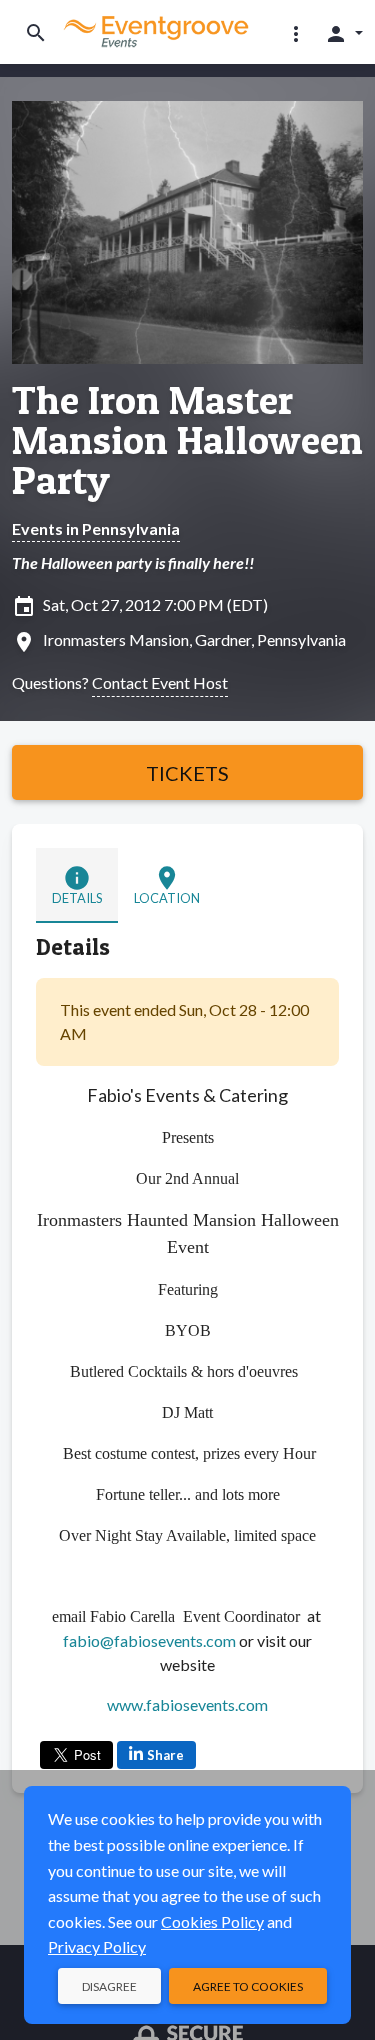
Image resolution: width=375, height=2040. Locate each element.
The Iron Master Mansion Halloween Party (187, 440)
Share (165, 1755)
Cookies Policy (212, 1921)
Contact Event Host (160, 682)
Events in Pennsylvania (96, 528)
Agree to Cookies (248, 1986)
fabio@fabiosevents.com (149, 1640)
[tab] (77, 885)
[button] (296, 33)
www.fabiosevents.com (187, 1704)
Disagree (109, 1986)
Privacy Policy (97, 1946)
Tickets (187, 773)
